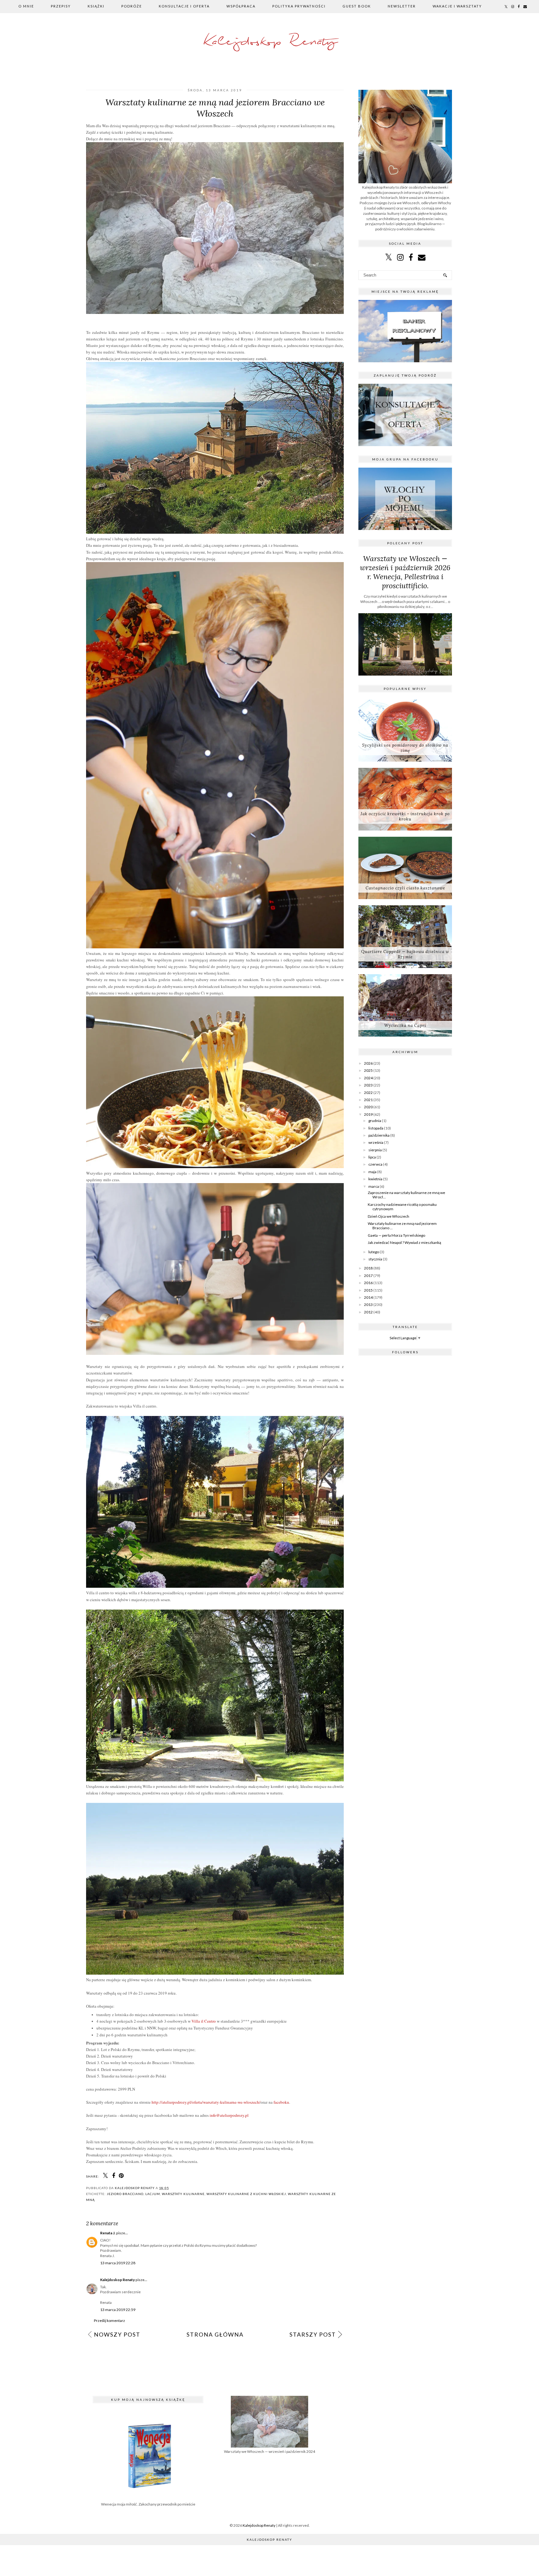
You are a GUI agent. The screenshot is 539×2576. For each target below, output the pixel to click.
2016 (368, 1283)
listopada (376, 1128)
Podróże (132, 6)
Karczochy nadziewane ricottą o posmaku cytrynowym (402, 1207)
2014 (368, 1297)
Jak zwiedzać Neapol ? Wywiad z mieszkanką (404, 1242)
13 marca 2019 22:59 (118, 2310)
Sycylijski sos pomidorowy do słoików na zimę (405, 748)
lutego (374, 1252)
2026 (368, 1063)
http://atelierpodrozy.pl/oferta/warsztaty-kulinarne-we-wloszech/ (206, 2102)
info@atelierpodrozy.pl (229, 2115)
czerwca (375, 1164)
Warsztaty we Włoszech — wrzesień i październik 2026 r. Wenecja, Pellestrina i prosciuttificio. (405, 572)
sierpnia (375, 1150)
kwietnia (375, 1179)
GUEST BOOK (357, 6)
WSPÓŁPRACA (241, 6)
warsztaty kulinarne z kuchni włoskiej (246, 2194)
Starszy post (313, 2334)
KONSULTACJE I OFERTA (184, 6)
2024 (368, 1078)
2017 (368, 1276)
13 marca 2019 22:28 (118, 2263)
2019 (368, 1114)
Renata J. (108, 2233)
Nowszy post (117, 2334)
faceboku (281, 2102)
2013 (368, 1305)
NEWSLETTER (402, 6)
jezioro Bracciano (125, 2194)
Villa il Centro (204, 2021)
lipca (372, 1157)
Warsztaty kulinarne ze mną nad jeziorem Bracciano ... (402, 1226)
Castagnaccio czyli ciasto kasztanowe (405, 888)
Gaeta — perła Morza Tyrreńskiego (396, 1235)
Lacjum (153, 2194)
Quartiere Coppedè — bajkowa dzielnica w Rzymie (405, 954)
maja (372, 1172)
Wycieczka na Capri (405, 1026)
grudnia (375, 1121)
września (376, 1142)
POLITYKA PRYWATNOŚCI (299, 6)
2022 (368, 1093)
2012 (368, 1312)
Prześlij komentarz (109, 2321)
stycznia (375, 1259)
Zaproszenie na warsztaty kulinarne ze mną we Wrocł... (406, 1195)
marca (374, 1186)
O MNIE (26, 6)
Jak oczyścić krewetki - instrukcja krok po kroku (405, 816)
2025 (368, 1070)
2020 (368, 1107)
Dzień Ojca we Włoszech (388, 1216)
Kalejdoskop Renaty (270, 42)
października (379, 1135)
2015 (368, 1290)
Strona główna (215, 2334)
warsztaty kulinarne (183, 2194)
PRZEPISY (61, 6)
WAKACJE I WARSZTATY (457, 6)
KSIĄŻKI (96, 6)
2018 (368, 1268)
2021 (368, 1100)
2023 (368, 1085)
